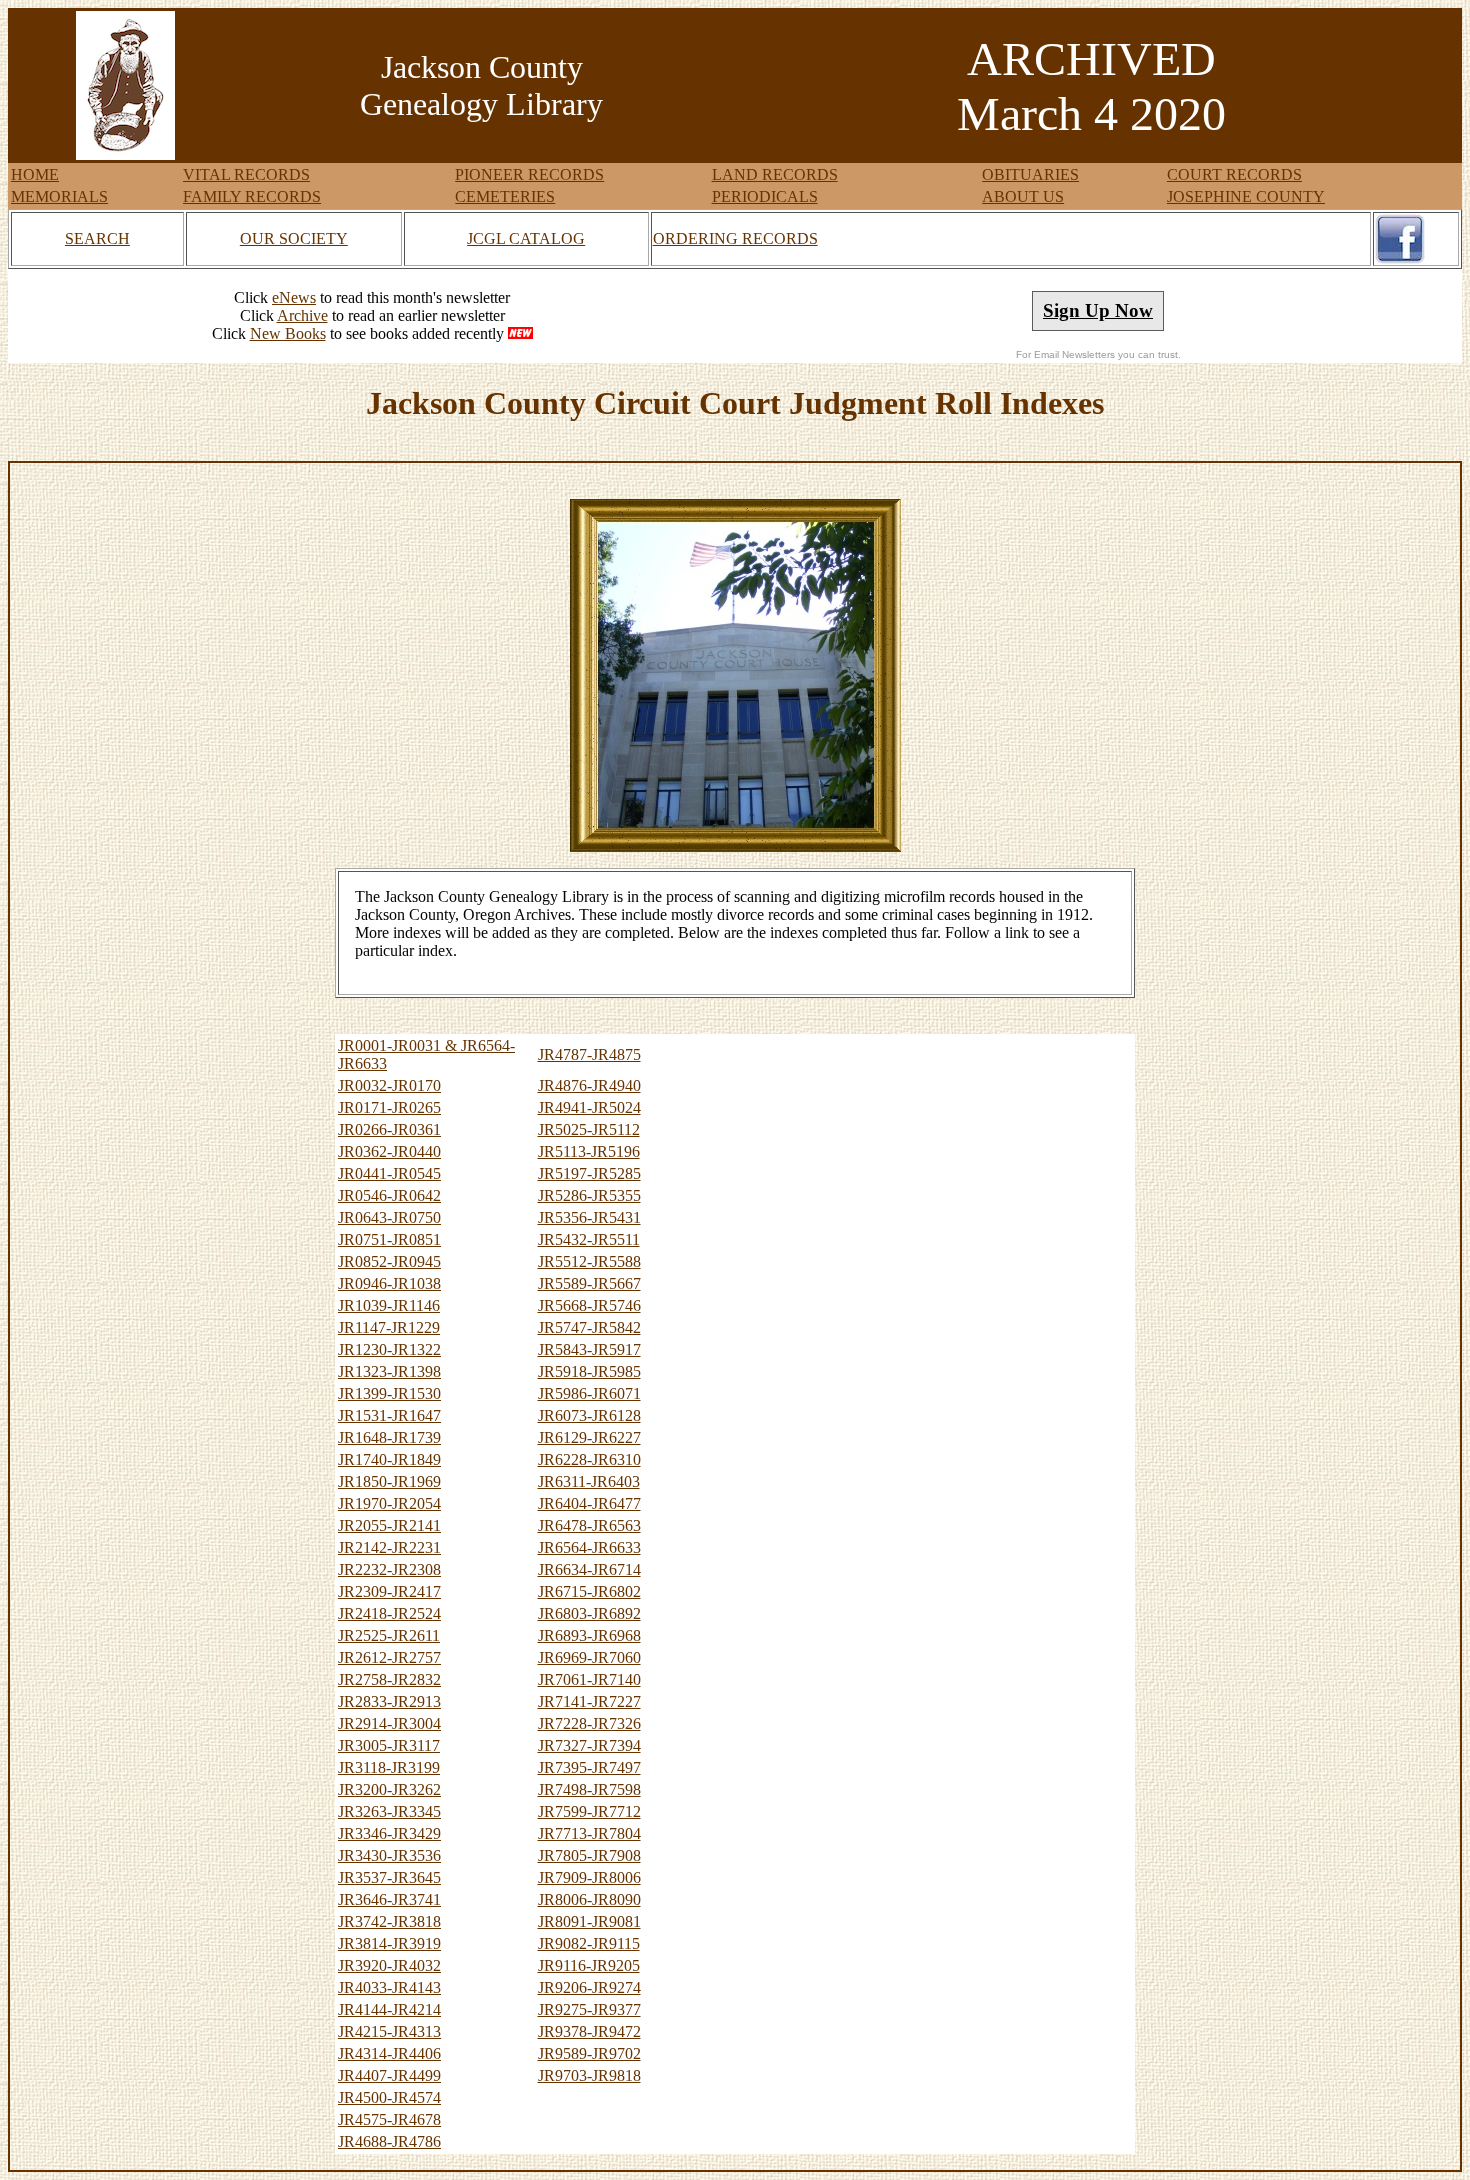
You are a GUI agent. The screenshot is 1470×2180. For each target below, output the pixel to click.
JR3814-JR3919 (389, 1943)
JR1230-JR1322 (389, 1349)
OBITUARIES (1030, 174)
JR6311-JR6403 (589, 1481)
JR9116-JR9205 (589, 1965)
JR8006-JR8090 (589, 1899)
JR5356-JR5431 (589, 1217)
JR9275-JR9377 (589, 2009)
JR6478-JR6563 (589, 1525)
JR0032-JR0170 (389, 1085)
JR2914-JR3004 (389, 1723)
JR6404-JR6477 (589, 1503)
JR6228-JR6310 (589, 1459)
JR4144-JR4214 (389, 2009)
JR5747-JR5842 (589, 1327)
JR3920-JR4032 (389, 1965)
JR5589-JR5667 (589, 1283)
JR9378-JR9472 (589, 2031)
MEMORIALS (59, 196)
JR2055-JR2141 (389, 1525)
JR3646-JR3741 (389, 1899)
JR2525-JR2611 (389, 1635)
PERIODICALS (765, 196)
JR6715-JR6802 (589, 1591)
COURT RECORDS (1234, 174)
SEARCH (97, 238)
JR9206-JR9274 (589, 1987)
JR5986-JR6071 (589, 1393)
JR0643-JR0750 (389, 1217)
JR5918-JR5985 (589, 1371)
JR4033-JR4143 (389, 1987)
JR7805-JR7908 (589, 1855)
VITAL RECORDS (246, 174)
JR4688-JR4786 (389, 2141)
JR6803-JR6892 (589, 1613)
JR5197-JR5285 (589, 1173)
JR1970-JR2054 (389, 1503)
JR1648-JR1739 (389, 1437)
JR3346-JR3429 (389, 1833)
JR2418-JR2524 (389, 1613)
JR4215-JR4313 (389, 2031)
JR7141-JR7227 (589, 1701)
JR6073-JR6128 (589, 1415)
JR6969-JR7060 (589, 1657)
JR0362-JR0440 (389, 1151)
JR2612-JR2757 (389, 1657)
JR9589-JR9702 (589, 2053)
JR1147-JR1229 (389, 1327)
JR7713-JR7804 (589, 1833)
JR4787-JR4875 (589, 1054)
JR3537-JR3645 (389, 1877)
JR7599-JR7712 (589, 1811)
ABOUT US (1023, 196)
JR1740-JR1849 (389, 1459)
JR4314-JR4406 (389, 2053)
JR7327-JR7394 (589, 1745)
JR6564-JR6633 (589, 1547)
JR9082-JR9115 (589, 1943)
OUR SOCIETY (294, 238)
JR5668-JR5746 (589, 1305)
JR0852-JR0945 (389, 1261)
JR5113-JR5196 (589, 1151)
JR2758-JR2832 (389, 1679)
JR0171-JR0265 (389, 1107)
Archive (302, 315)
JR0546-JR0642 (389, 1195)
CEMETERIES (505, 196)
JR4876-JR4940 (589, 1085)
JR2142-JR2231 (389, 1547)
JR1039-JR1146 (389, 1305)
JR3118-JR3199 (389, 1767)
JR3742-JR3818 (389, 1921)
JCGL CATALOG (526, 238)
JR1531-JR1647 (389, 1415)
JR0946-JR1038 (389, 1283)
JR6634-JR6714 (589, 1569)
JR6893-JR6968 (589, 1635)
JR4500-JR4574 (389, 2097)
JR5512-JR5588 (589, 1261)
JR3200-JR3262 (389, 1789)
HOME (35, 174)
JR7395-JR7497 (589, 1767)
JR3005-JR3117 (389, 1745)
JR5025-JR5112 (589, 1129)
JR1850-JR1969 (389, 1481)
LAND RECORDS (775, 174)
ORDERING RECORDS (735, 238)
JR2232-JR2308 (389, 1569)
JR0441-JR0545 (389, 1173)
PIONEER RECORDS (529, 174)
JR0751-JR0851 (389, 1239)
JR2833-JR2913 (389, 1701)
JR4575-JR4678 (389, 2119)
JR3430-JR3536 (389, 1855)
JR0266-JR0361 (389, 1129)
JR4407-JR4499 (389, 2075)
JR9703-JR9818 (589, 2075)
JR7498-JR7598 (589, 1789)
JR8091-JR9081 (589, 1921)
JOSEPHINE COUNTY (1246, 196)
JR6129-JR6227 (589, 1437)
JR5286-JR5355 (589, 1195)
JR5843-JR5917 (589, 1349)
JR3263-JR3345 (389, 1811)
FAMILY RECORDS (252, 196)
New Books (288, 333)
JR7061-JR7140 (589, 1679)
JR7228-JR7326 (589, 1723)
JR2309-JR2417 (389, 1591)
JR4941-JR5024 (589, 1107)
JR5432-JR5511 (589, 1239)
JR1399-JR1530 (389, 1393)
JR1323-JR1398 (389, 1371)
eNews (294, 297)
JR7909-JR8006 (589, 1877)
